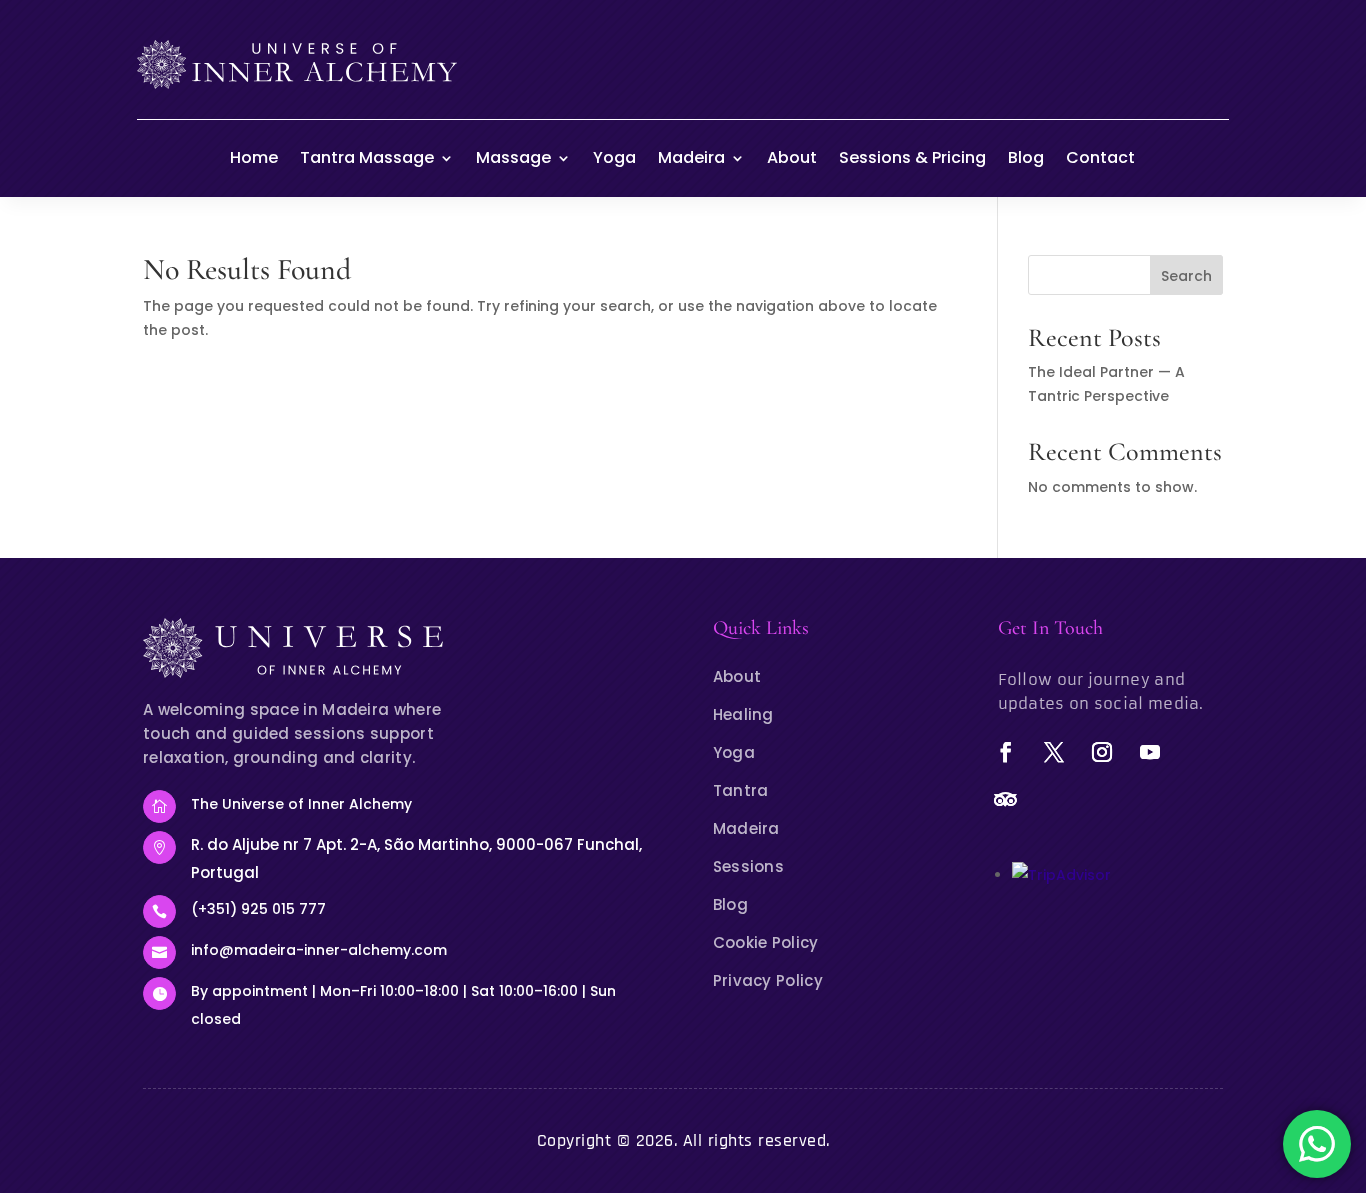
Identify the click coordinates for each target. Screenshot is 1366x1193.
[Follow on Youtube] (1150, 752)
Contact (1100, 157)
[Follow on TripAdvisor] (1006, 800)
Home (254, 157)
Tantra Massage (367, 157)
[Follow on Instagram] (1102, 752)
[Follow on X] (1054, 752)
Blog (1026, 157)
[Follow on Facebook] (1006, 752)
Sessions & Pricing (912, 157)
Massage (513, 157)
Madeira (691, 157)
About (792, 157)
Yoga (614, 157)
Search (1186, 276)
